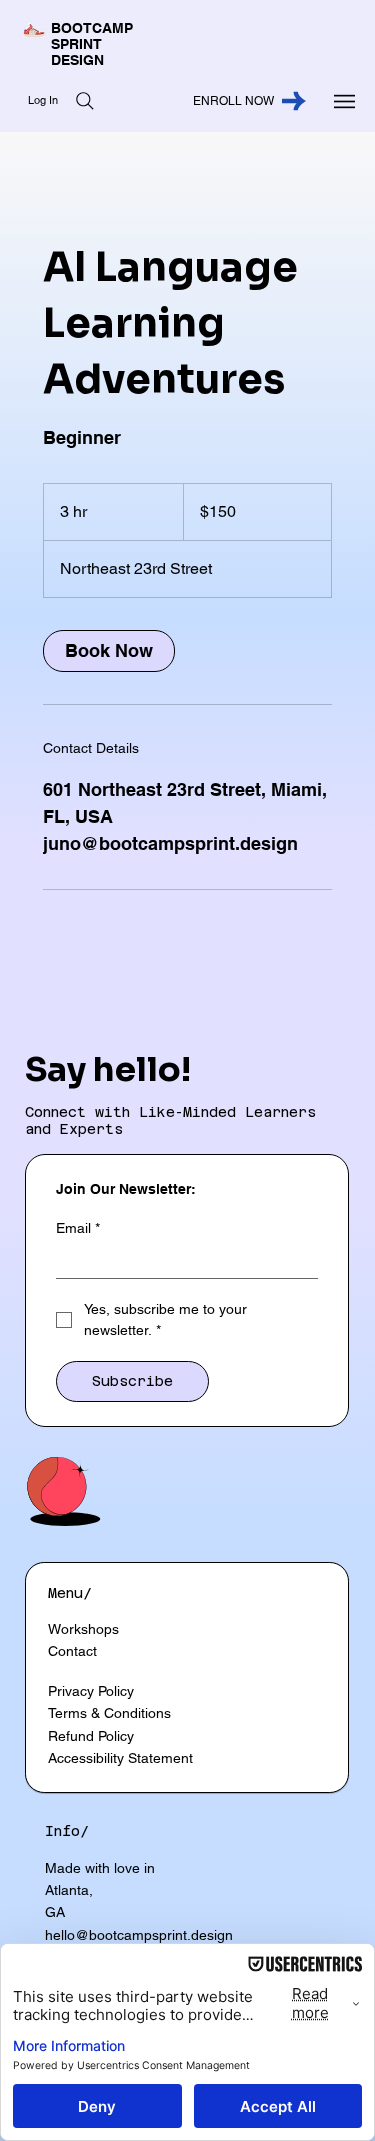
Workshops (83, 1629)
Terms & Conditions (109, 1713)
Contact (72, 1651)
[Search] (85, 101)
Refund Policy (91, 1736)
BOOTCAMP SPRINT (92, 36)
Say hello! (108, 1069)
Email (78, 1228)
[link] (109, 651)
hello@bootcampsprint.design (139, 1935)
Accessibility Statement (120, 1758)
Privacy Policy (91, 1691)
